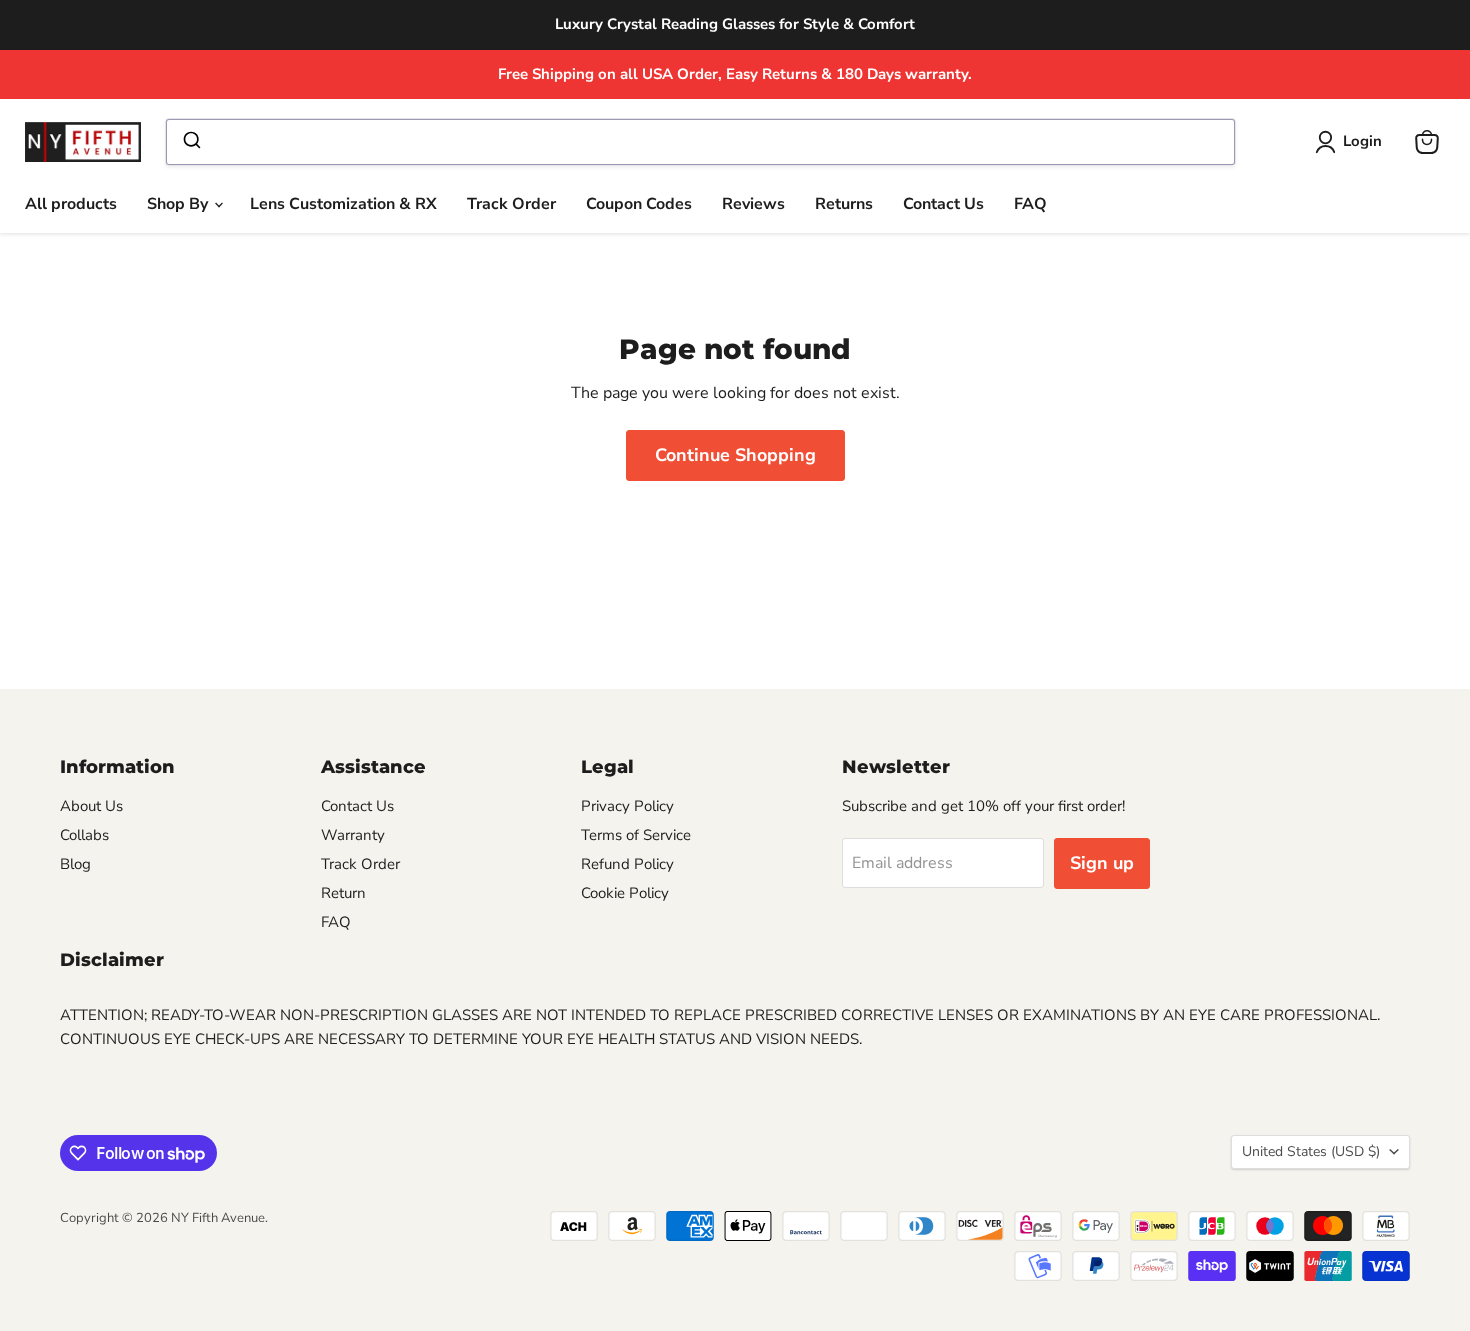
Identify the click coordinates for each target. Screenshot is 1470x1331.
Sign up (1102, 863)
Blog (75, 864)
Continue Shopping (735, 455)
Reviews (753, 204)
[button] (1352, 142)
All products (71, 204)
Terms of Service (636, 835)
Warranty (353, 835)
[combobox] (700, 142)
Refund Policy (627, 864)
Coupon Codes (639, 204)
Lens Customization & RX (343, 204)
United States (1311, 1151)
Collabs (84, 835)
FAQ (1030, 204)
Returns (844, 204)
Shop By (179, 204)
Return (343, 893)
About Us (91, 806)
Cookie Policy (625, 893)
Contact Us (943, 204)
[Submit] (190, 142)
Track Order (511, 204)
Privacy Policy (627, 806)
